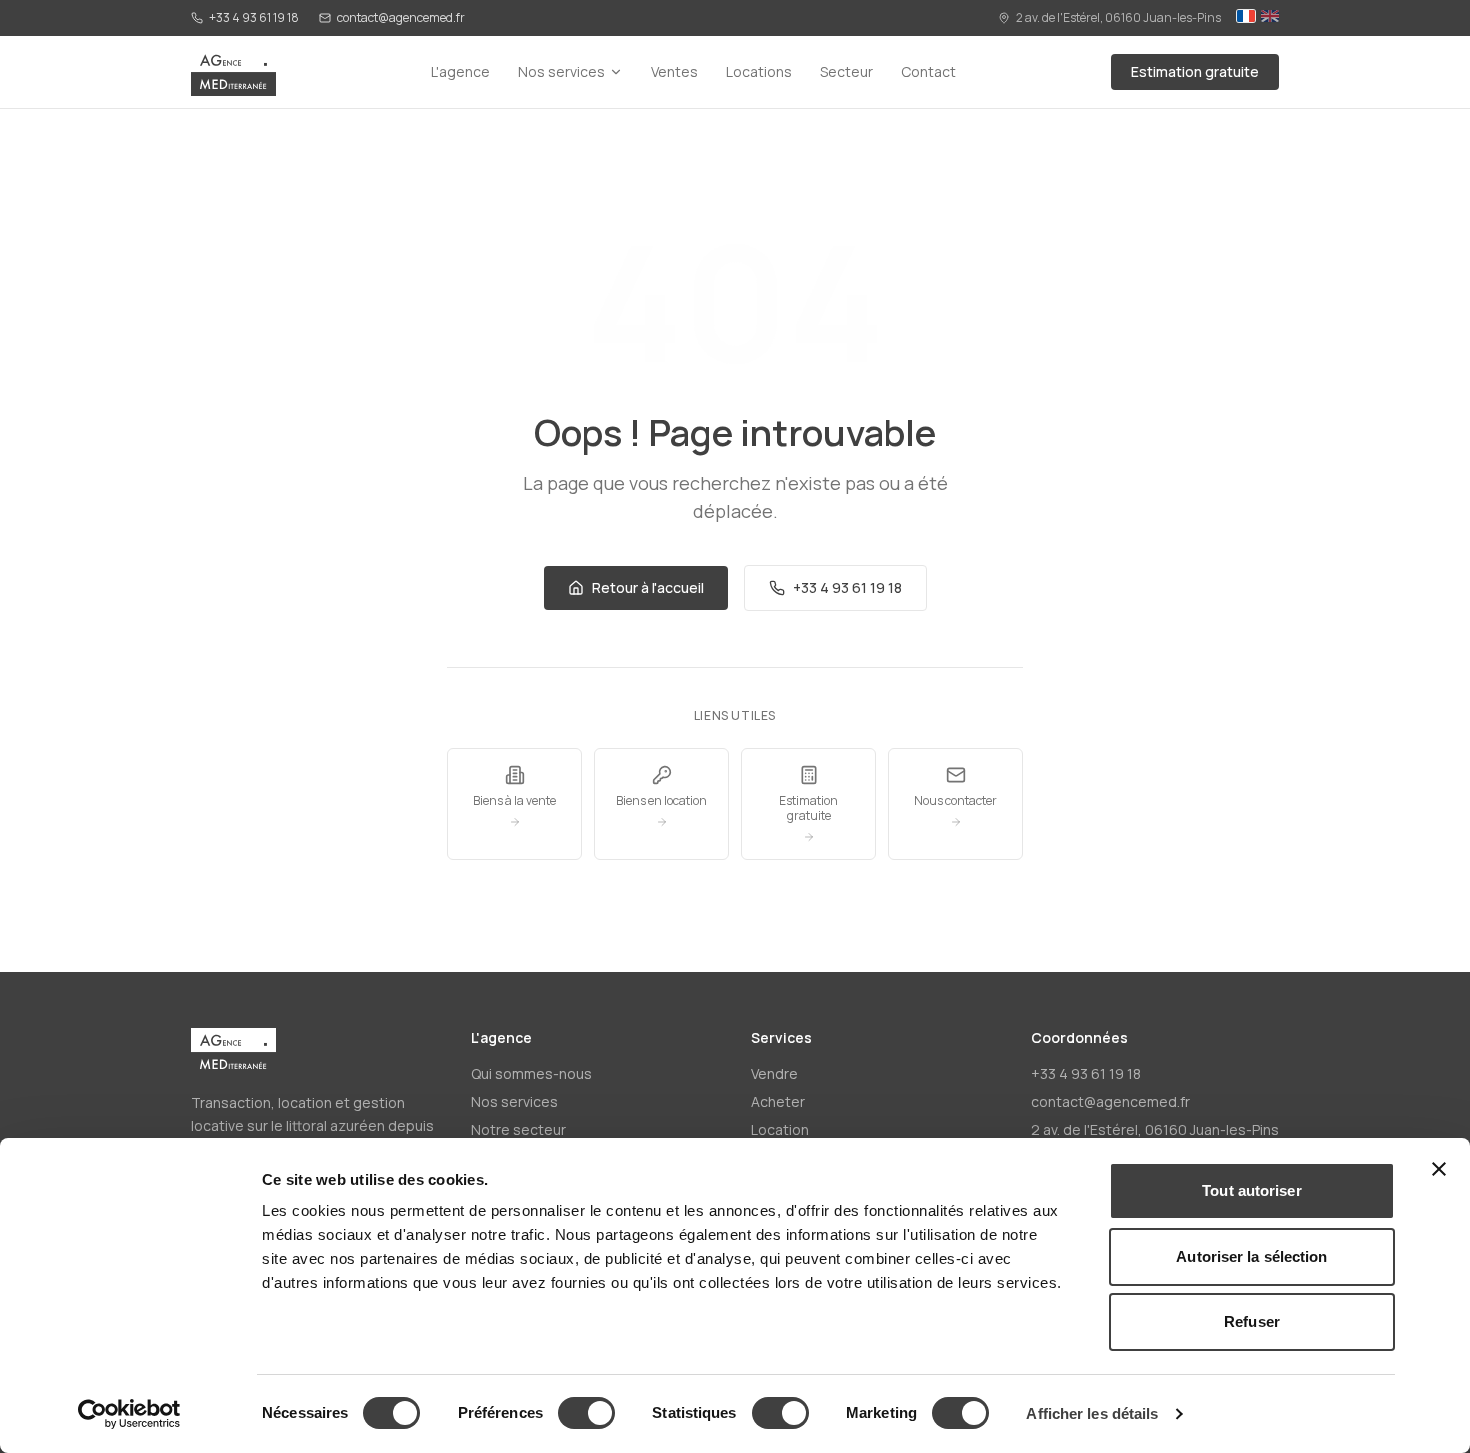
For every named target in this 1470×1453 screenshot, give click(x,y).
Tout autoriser (1251, 1190)
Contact (928, 71)
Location (780, 1129)
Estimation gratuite (1195, 71)
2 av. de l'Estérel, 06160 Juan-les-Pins (1118, 18)
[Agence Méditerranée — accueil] (233, 72)
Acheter (778, 1101)
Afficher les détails (1092, 1413)
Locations (759, 71)
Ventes (674, 71)
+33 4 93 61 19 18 (254, 18)
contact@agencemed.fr (401, 18)
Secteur (846, 71)
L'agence (460, 71)
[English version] (1270, 18)
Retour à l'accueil (648, 587)
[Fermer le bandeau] (1439, 1169)
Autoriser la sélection (1251, 1256)
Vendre (774, 1073)
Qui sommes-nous (531, 1073)
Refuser (1252, 1321)
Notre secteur (518, 1129)
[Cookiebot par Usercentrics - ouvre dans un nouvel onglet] (129, 1414)
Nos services (561, 71)
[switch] (586, 1413)
